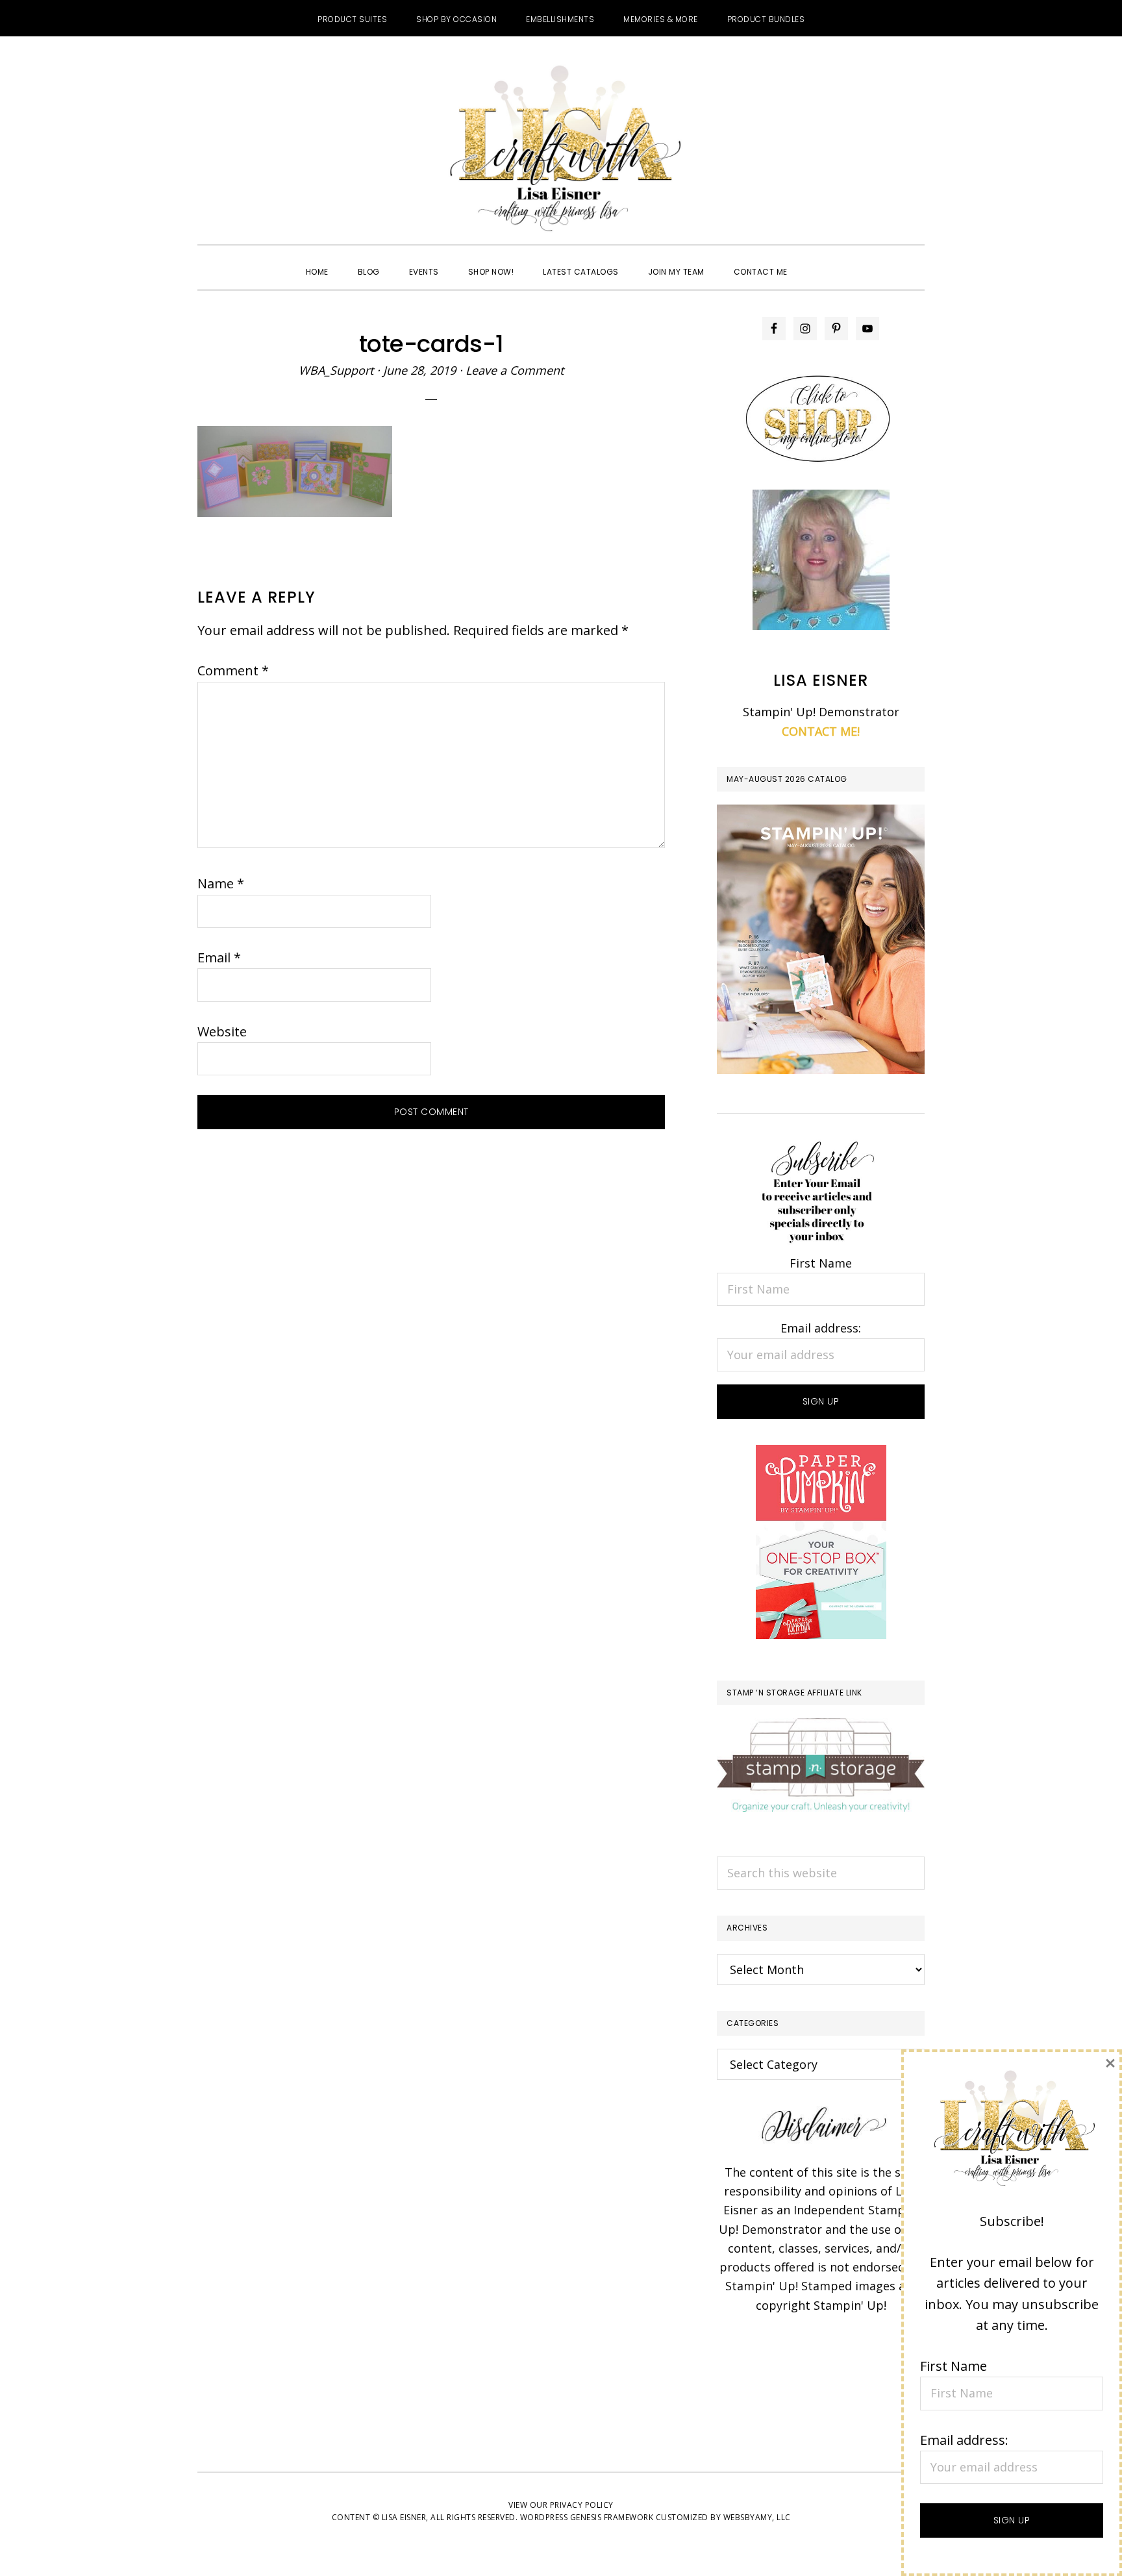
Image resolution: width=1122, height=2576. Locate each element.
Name (221, 883)
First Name (821, 1263)
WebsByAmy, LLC (757, 2517)
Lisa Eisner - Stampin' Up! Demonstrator (561, 150)
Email (219, 957)
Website (222, 1032)
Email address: (821, 1328)
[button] (817, 260)
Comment (233, 670)
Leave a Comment (515, 370)
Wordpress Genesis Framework (587, 2517)
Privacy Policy (582, 2505)
